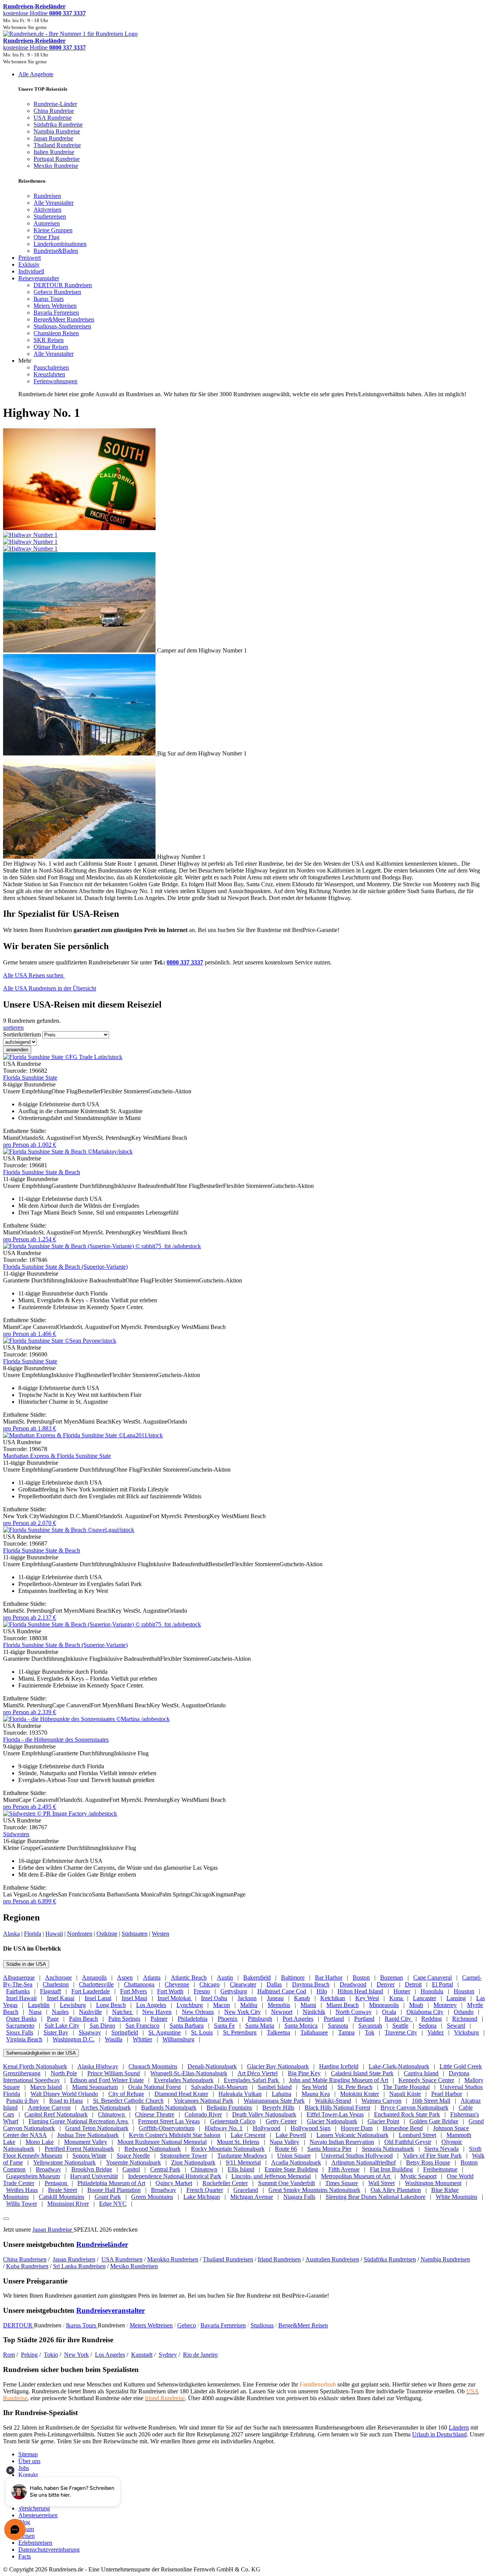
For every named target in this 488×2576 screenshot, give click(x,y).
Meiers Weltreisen (151, 2325)
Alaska (11, 1934)
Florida (33, 1934)
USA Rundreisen (122, 2259)
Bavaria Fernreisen (223, 2325)
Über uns (29, 2461)
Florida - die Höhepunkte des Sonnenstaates (56, 1740)
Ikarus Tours (82, 2325)
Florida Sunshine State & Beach (42, 1172)
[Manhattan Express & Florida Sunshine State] (83, 1435)
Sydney (168, 2355)
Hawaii (54, 1934)
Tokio (51, 2355)
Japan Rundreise (53, 2230)
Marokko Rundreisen (173, 2259)
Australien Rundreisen (332, 2259)
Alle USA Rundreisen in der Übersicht (50, 988)
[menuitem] (47, 196)
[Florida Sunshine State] (63, 1057)
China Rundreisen (25, 2259)
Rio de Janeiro (200, 2355)
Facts (25, 2556)
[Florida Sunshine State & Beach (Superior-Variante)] (102, 1246)
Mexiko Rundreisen (134, 2266)
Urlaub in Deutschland (439, 2434)
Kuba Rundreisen (27, 2266)
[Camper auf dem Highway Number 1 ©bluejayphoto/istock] (80, 650)
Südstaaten (135, 1934)
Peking (29, 2355)
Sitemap (28, 2454)
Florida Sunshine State (30, 1077)
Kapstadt (142, 2355)
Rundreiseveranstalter (111, 2310)
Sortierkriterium (22, 1034)
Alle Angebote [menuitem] (36, 74)
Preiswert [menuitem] (30, 258)
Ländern (459, 2427)
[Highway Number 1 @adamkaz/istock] (80, 857)
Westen (161, 1934)
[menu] (244, 234)
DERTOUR (18, 2325)
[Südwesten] (60, 1813)
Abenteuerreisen (38, 2515)
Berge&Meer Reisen (303, 2325)
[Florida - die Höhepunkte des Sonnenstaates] (86, 1719)
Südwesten (16, 1834)
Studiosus (262, 2325)
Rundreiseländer (102, 2244)
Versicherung (34, 2508)
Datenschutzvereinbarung (49, 2549)
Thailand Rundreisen (228, 2259)
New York (76, 2355)
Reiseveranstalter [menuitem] (39, 278)
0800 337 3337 (185, 962)
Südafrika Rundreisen (390, 2259)
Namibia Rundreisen (445, 2259)
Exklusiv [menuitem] (29, 264)
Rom (9, 2355)
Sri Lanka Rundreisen (79, 2266)
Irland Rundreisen (279, 2259)
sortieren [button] (13, 1028)
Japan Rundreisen (74, 2259)
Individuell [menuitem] (31, 271)
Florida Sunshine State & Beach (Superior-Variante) (65, 1267)
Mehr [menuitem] (25, 361)
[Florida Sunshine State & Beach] (68, 1151)
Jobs (24, 2468)
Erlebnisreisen (35, 2543)
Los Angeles (110, 2355)
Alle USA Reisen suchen (34, 975)
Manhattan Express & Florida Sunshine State (57, 1456)
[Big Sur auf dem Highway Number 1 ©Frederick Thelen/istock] (80, 753)
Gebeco (187, 2325)
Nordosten (80, 1934)
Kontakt (28, 2475)
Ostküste (107, 1934)
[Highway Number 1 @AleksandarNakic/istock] (244, 538)
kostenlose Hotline (44, 13)
